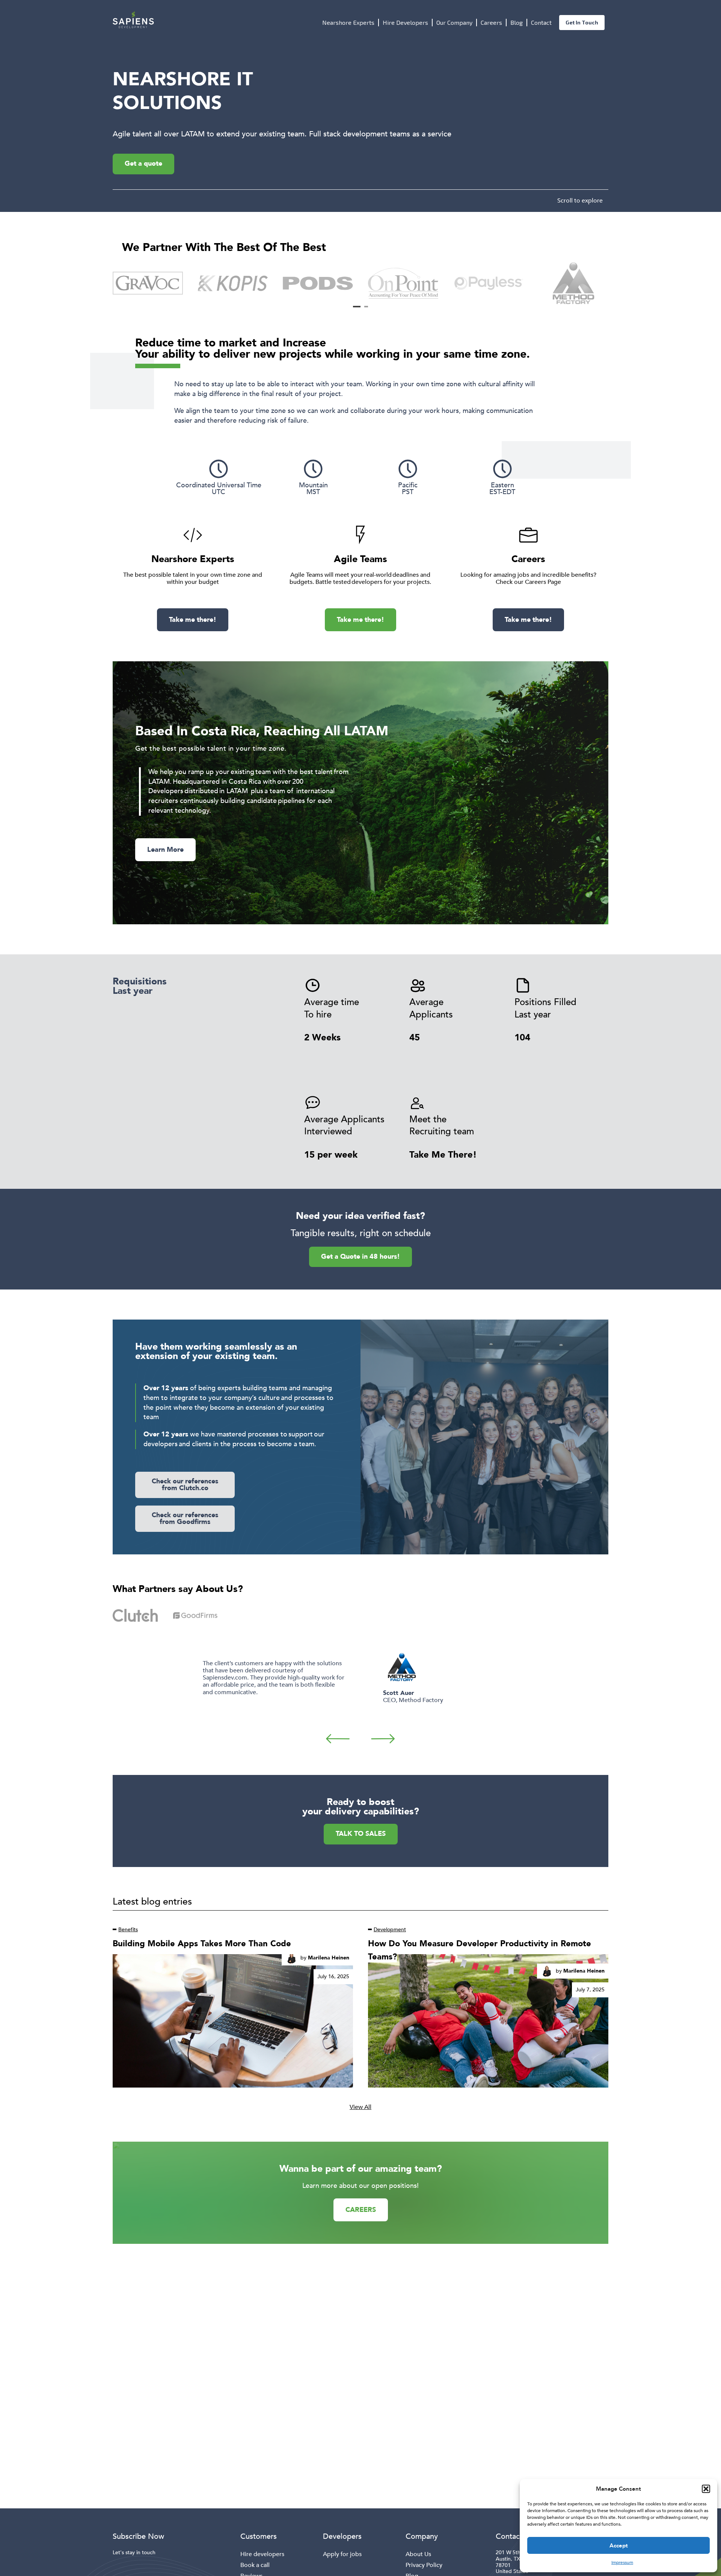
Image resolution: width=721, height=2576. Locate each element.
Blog (517, 22)
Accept (619, 2546)
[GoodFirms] (195, 1615)
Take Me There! (443, 1155)
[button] (706, 2489)
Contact (541, 22)
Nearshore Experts (348, 22)
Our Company (454, 22)
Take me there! (193, 620)
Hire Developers (405, 22)
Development (390, 1930)
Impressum (622, 2562)
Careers (491, 22)
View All (360, 2107)
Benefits (128, 1930)
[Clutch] (135, 1615)
